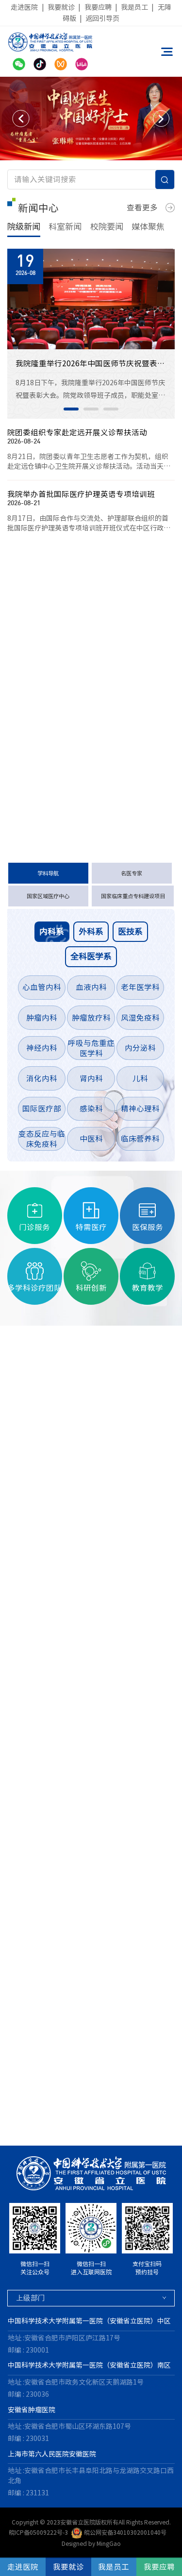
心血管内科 (42, 987)
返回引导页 (102, 18)
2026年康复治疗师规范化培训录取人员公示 (75, 738)
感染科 (91, 1109)
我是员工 (134, 7)
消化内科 (42, 1078)
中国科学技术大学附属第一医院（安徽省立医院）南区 (89, 2365)
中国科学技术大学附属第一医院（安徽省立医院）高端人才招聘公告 (75, 623)
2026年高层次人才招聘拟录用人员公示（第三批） (75, 716)
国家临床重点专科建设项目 (133, 896)
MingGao (109, 2543)
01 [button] (71, 409)
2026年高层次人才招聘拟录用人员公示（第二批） (75, 762)
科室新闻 (65, 227)
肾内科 (91, 1078)
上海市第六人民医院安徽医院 (52, 2454)
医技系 (130, 931)
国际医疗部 (42, 1109)
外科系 (91, 931)
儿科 (140, 1078)
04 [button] (40, 2126)
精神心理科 (140, 1109)
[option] (91, 119)
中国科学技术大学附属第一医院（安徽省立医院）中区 (89, 2321)
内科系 (52, 931)
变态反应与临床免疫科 (42, 1139)
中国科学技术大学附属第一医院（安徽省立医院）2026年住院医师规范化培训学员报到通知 (75, 785)
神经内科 (42, 1048)
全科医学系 (91, 956)
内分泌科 (140, 1048)
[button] (21, 119)
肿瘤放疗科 (91, 1018)
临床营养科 (140, 1139)
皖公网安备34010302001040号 (125, 2532)
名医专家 (132, 873)
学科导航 (48, 873)
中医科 (91, 1139)
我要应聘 (98, 7)
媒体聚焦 (148, 227)
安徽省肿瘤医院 (32, 2410)
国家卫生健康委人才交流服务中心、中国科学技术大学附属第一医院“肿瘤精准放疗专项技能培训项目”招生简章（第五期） (75, 646)
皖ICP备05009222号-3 (38, 2532)
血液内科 (91, 987)
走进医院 (24, 7)
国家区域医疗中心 (48, 896)
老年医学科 (140, 987)
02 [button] (91, 409)
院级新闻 (24, 227)
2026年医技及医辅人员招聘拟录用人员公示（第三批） (75, 669)
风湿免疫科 (140, 1018)
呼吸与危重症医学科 (91, 1048)
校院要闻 (107, 227)
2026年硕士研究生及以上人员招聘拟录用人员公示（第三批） (75, 692)
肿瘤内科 (42, 1018)
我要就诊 (61, 7)
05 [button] (59, 2126)
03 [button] (111, 409)
